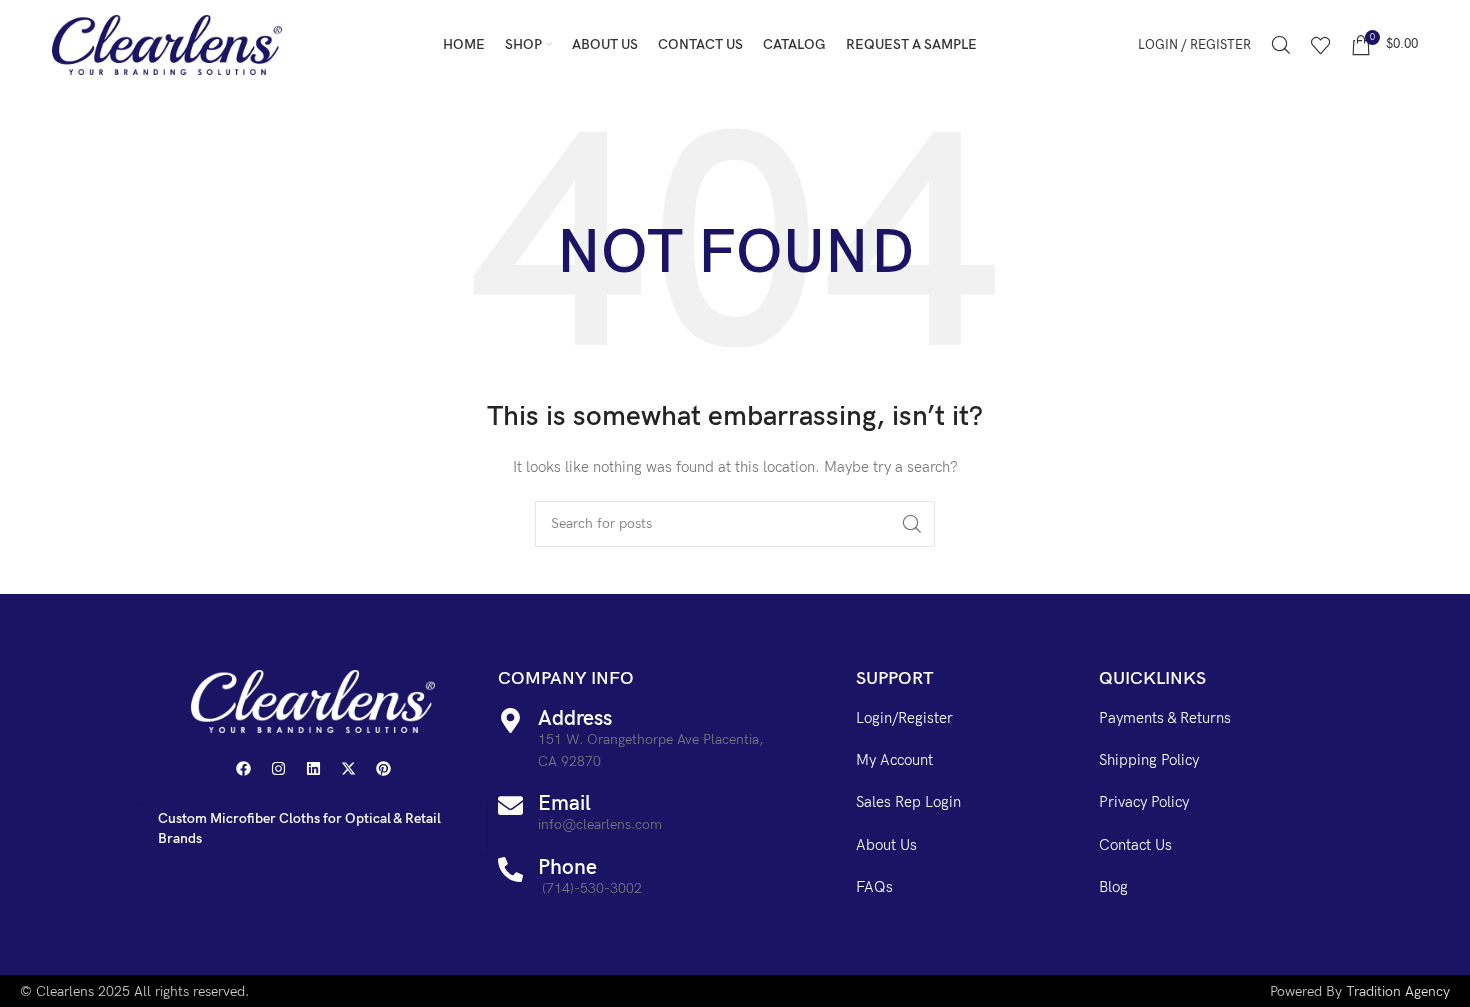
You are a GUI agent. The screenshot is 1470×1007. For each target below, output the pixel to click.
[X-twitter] (348, 768)
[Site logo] (167, 43)
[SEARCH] (912, 524)
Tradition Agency (1398, 991)
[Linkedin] (313, 768)
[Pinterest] (383, 768)
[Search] (1281, 45)
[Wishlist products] (1321, 45)
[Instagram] (278, 768)
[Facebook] (243, 768)
